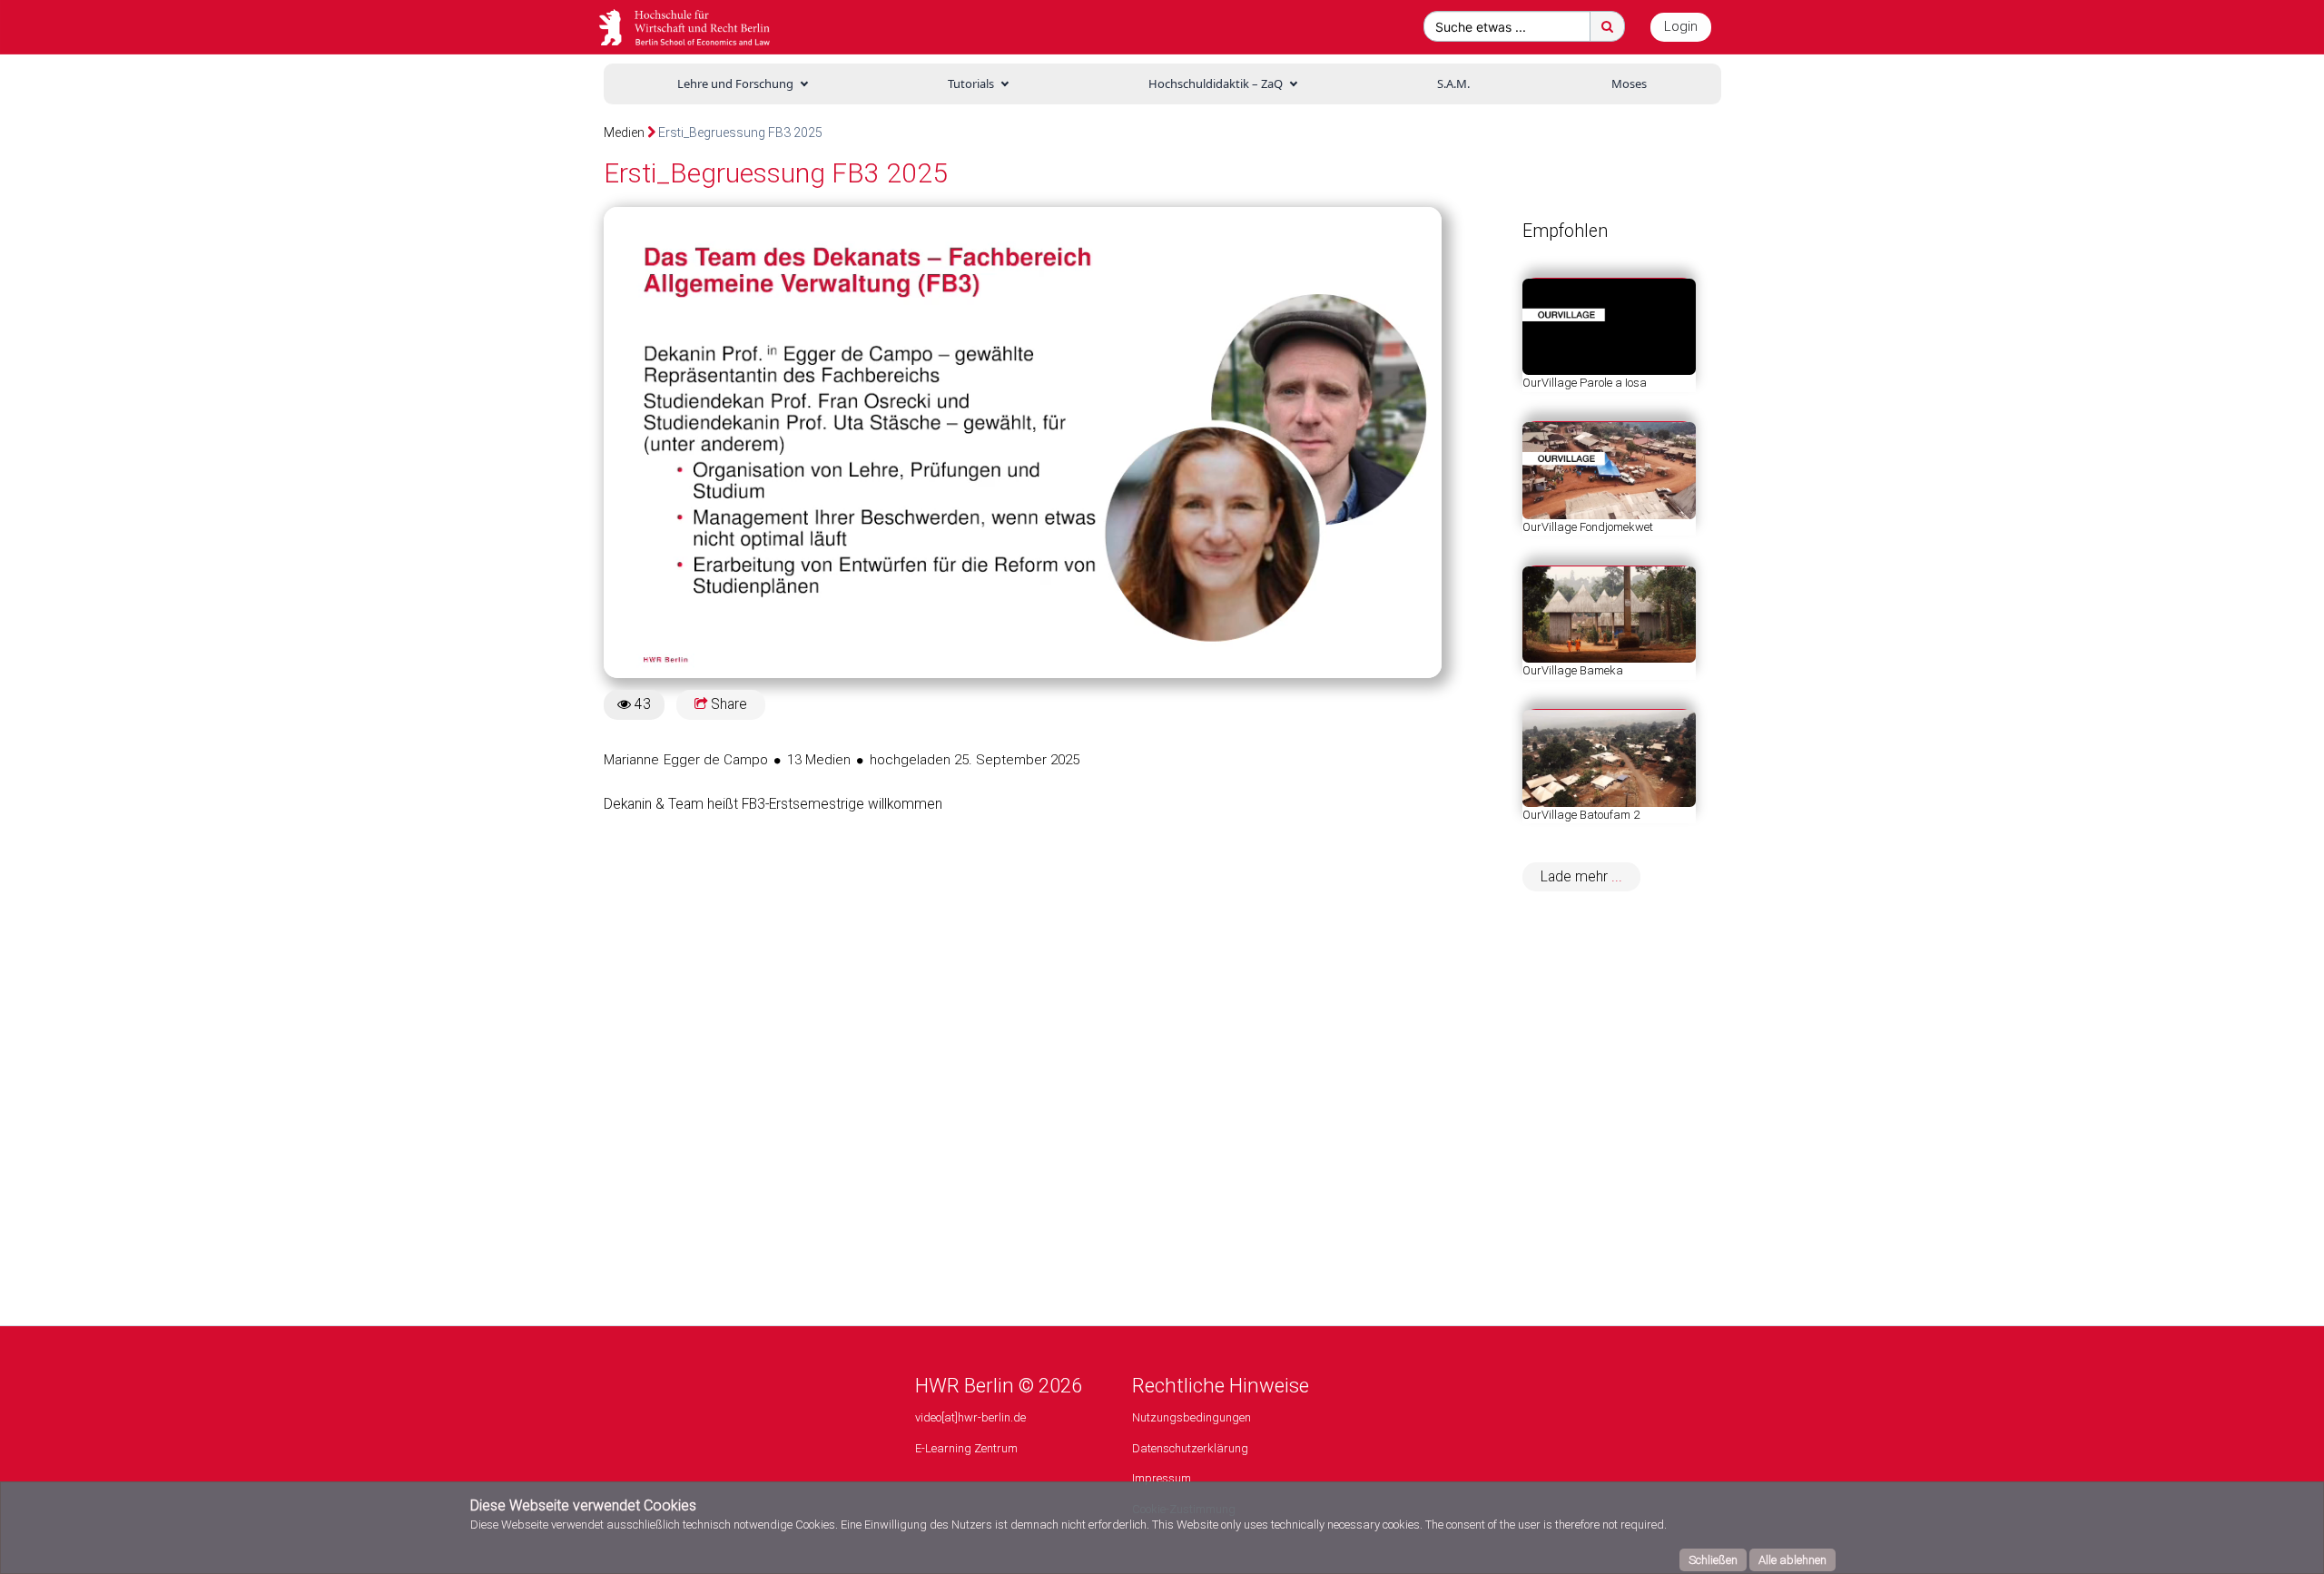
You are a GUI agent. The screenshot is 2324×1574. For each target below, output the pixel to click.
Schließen (1713, 1560)
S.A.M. (1453, 84)
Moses (1629, 84)
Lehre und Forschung (735, 84)
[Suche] (1607, 26)
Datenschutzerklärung (1190, 1448)
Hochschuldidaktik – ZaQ (1216, 84)
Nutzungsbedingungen (1192, 1417)
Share (727, 704)
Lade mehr (1576, 877)
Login (1681, 26)
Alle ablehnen (1792, 1560)
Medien (624, 133)
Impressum (1162, 1478)
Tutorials (971, 84)
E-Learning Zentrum (966, 1448)
